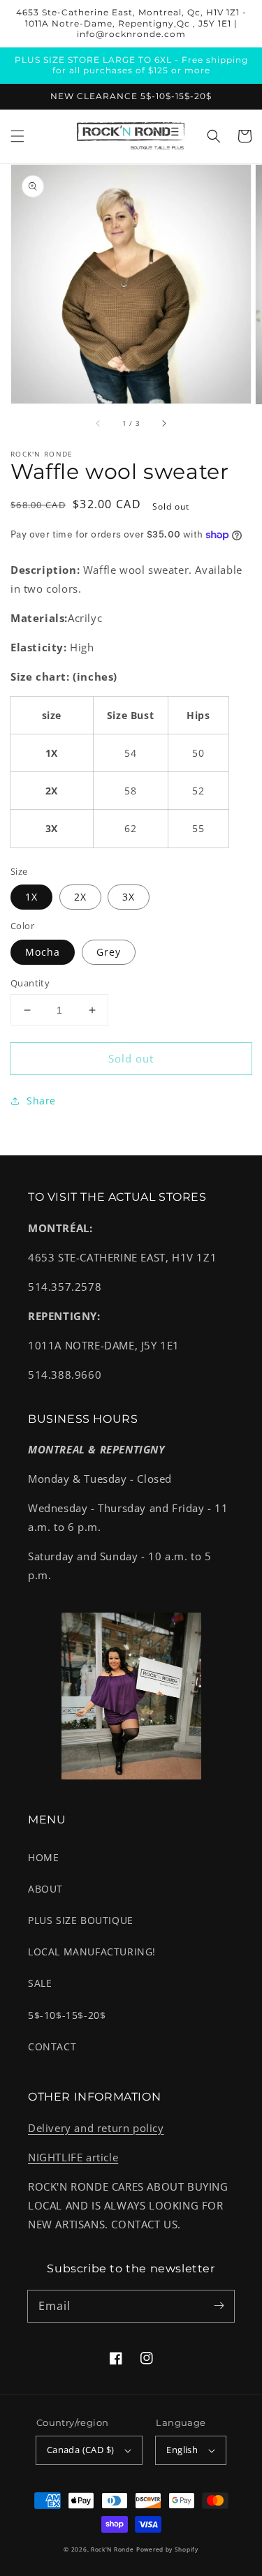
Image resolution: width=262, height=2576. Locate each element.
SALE (40, 1983)
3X (129, 897)
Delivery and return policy (96, 2128)
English (182, 2450)
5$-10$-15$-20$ (67, 2015)
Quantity (30, 983)
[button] (17, 136)
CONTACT (52, 2046)
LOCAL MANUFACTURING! (92, 1952)
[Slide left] (99, 424)
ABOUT (45, 1889)
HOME (43, 1857)
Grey (109, 952)
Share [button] (41, 1101)
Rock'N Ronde (112, 2549)
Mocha (43, 952)
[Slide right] (163, 424)
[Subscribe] (219, 2306)
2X (80, 897)
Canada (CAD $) (81, 2450)
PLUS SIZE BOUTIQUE (81, 1920)
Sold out (131, 1058)
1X (31, 897)
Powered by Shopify (167, 2549)
